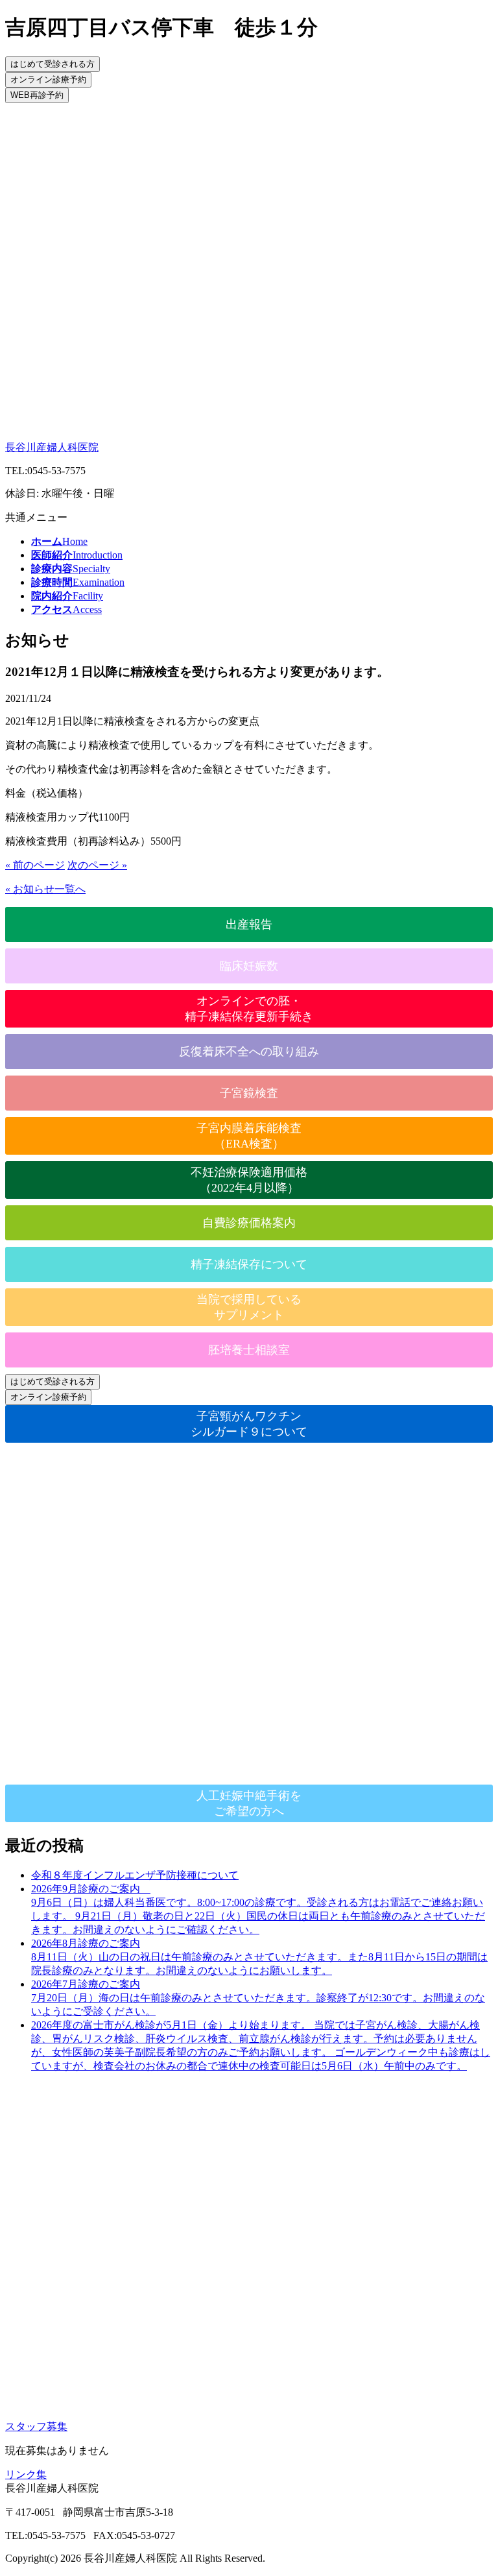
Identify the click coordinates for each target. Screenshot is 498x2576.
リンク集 (26, 2474)
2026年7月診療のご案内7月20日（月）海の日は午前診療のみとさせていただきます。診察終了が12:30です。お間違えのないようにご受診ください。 (258, 1998)
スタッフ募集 (36, 2426)
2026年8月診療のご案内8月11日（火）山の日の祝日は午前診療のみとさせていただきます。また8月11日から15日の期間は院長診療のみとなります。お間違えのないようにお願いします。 (259, 1957)
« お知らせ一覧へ (45, 889)
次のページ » (97, 865)
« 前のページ (35, 865)
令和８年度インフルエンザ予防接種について (135, 1875)
